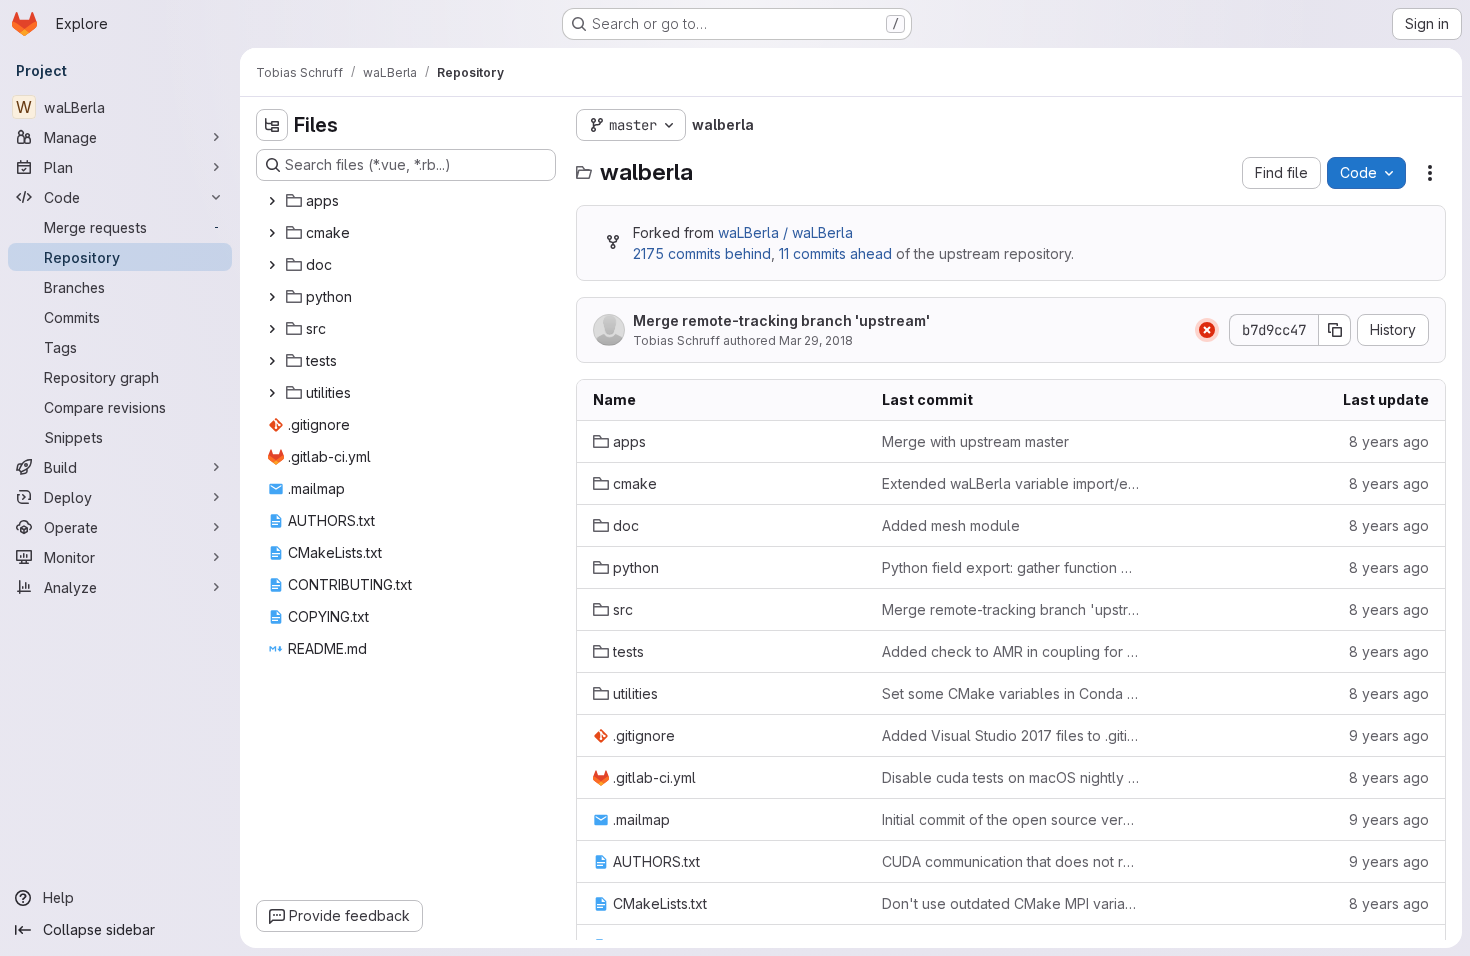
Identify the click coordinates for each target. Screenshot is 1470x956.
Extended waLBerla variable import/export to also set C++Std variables (1010, 483)
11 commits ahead (835, 253)
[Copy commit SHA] (1335, 330)
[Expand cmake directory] (272, 233)
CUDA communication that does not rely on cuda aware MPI (1010, 861)
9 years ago (1389, 735)
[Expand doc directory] (272, 265)
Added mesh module (951, 525)
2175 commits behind (702, 253)
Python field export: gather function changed (1010, 567)
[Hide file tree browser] (272, 125)
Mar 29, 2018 (816, 340)
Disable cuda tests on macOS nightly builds (1010, 777)
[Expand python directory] (272, 297)
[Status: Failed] (1207, 330)
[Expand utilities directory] (272, 393)
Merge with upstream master (975, 441)
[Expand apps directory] (272, 201)
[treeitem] (408, 201)
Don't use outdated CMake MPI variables (1010, 903)
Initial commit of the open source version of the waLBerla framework (1010, 819)
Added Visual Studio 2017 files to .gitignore (1010, 735)
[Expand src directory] (272, 329)
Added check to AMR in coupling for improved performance (1010, 651)
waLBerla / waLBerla (785, 232)
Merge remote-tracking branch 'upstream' (781, 320)
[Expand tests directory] (272, 361)
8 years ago (1389, 441)
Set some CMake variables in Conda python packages (1010, 693)
